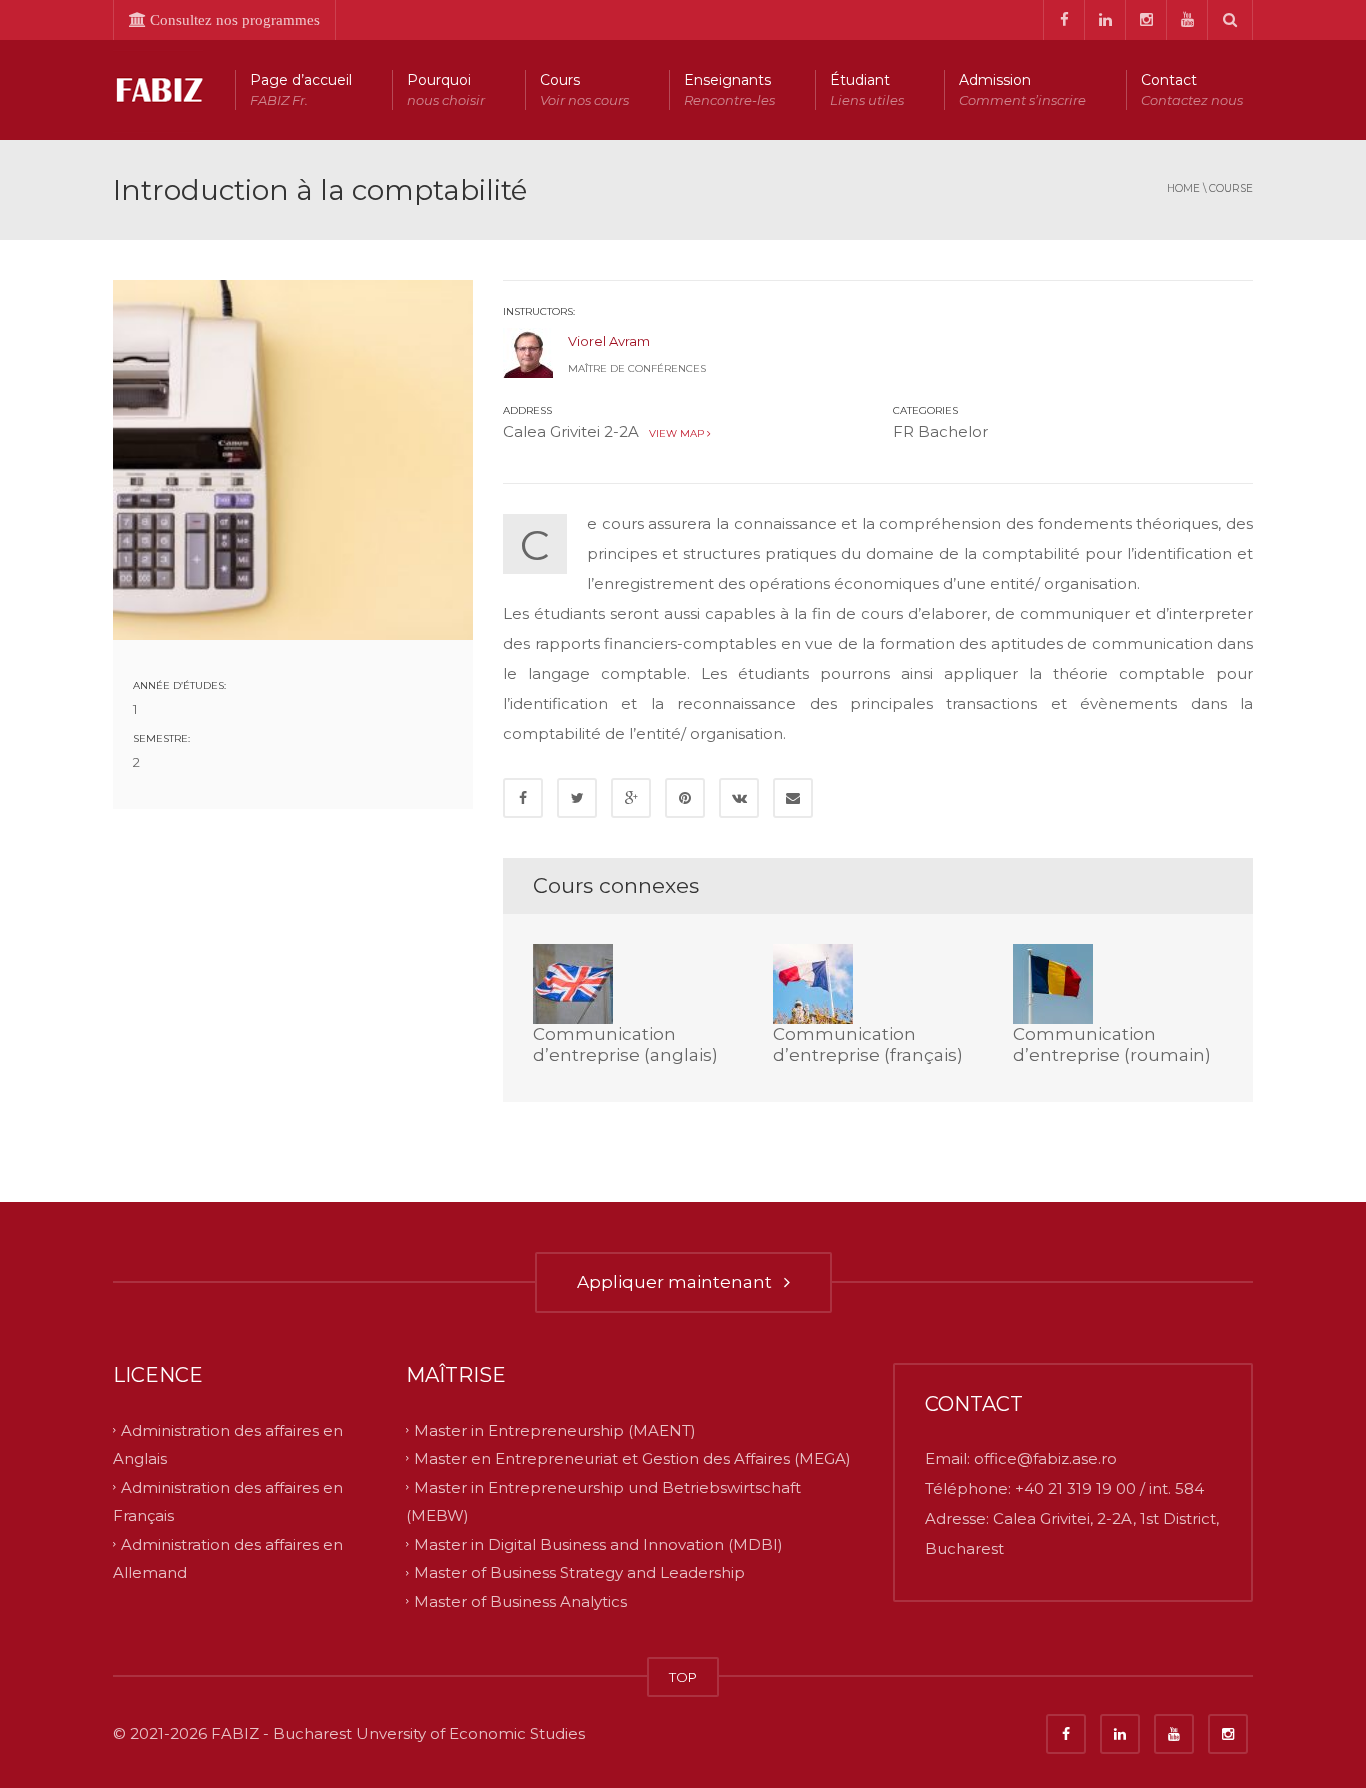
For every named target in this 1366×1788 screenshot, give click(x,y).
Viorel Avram (609, 341)
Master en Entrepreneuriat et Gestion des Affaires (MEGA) (632, 1458)
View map (675, 433)
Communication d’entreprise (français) (868, 1044)
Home (1183, 188)
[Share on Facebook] (523, 798)
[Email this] (793, 798)
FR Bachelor (940, 431)
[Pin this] (685, 798)
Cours (584, 89)
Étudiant (867, 89)
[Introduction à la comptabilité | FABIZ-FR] (158, 89)
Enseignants (729, 89)
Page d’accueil (301, 89)
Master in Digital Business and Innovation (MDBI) (598, 1543)
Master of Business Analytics (520, 1601)
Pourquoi (446, 89)
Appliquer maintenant (678, 1282)
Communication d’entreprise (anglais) (625, 1044)
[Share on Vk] (739, 798)
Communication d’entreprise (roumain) (1112, 1044)
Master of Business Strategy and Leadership (579, 1572)
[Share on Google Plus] (631, 798)
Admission (1022, 89)
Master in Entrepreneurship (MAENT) (555, 1429)
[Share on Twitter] (577, 798)
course (1231, 188)
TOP (683, 1677)
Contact (1192, 89)
